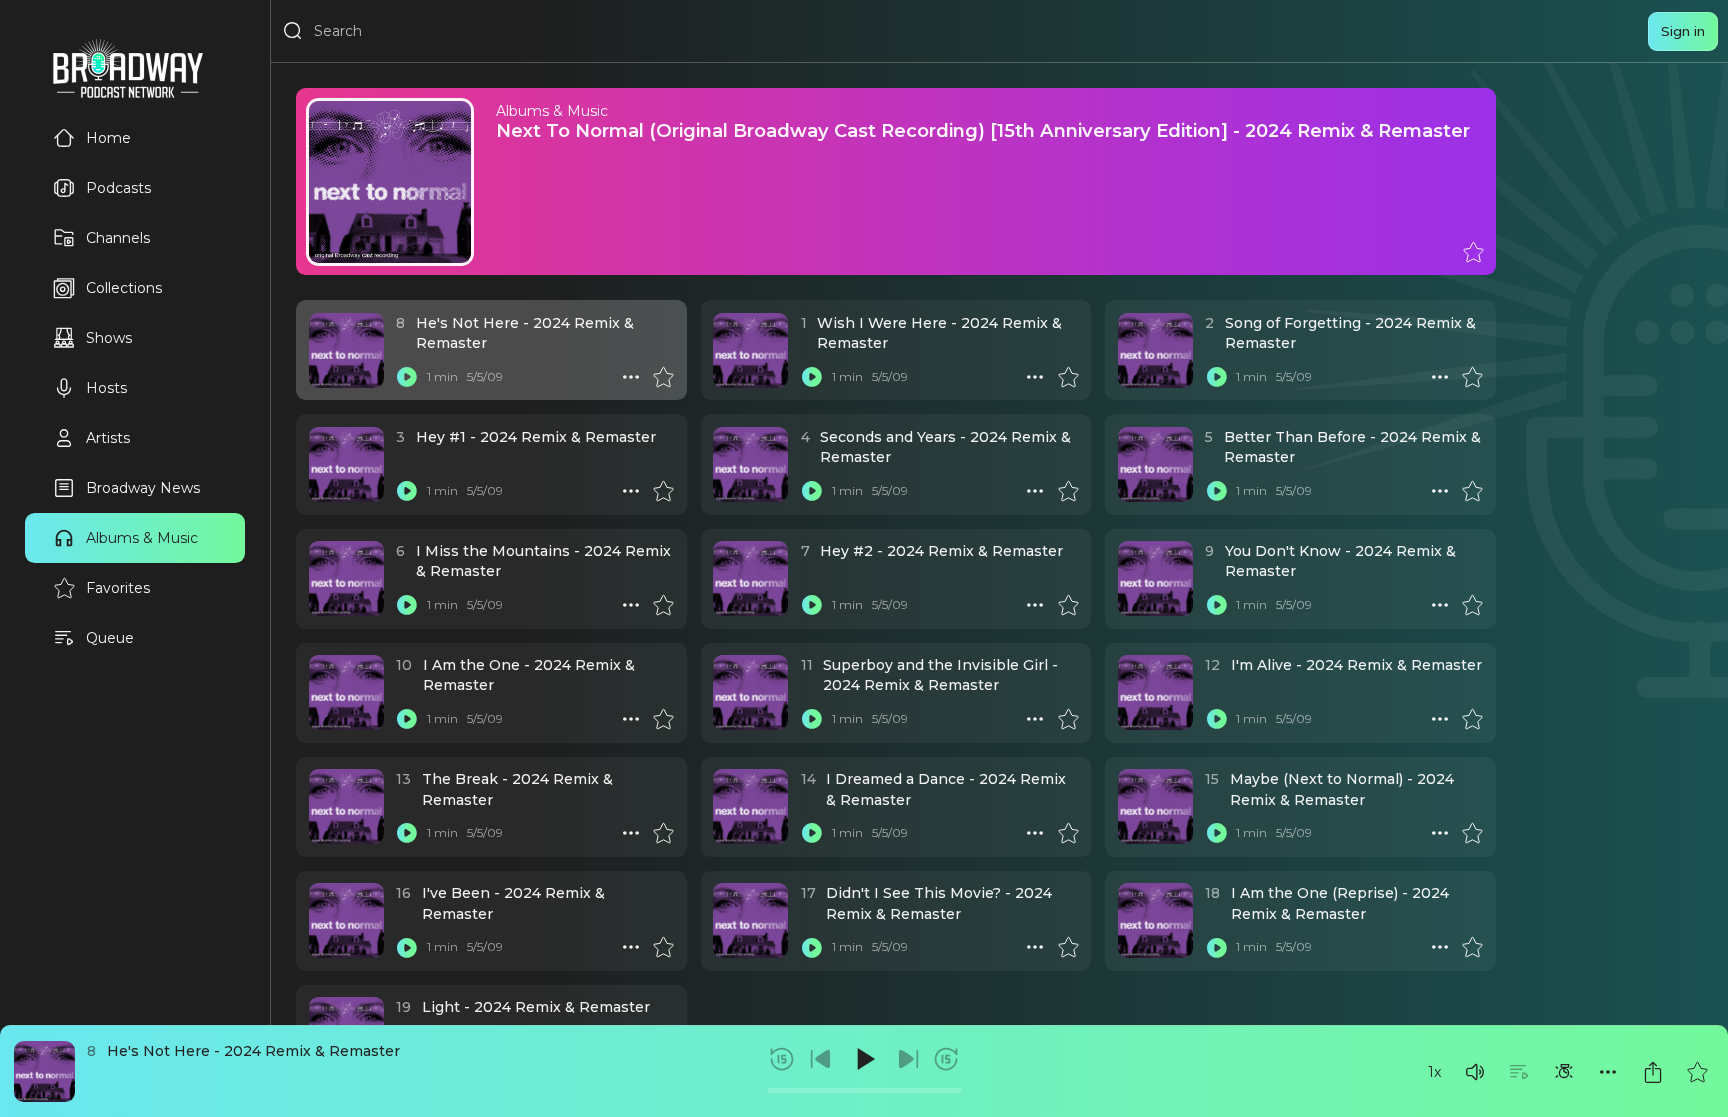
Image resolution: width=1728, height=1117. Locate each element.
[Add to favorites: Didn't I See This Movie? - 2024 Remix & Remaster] (1068, 947)
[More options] (1608, 1072)
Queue (110, 638)
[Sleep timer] (1564, 1072)
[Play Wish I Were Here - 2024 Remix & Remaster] (812, 377)
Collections (124, 288)
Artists (108, 438)
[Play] (864, 1059)
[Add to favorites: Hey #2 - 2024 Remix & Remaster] (1068, 605)
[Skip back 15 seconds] (782, 1059)
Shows (109, 338)
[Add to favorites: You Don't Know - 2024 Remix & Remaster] (1472, 605)
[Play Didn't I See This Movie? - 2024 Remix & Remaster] (812, 947)
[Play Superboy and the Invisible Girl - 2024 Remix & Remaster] (812, 719)
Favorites (118, 588)
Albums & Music (142, 538)
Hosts (106, 388)
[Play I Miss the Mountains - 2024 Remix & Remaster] (407, 605)
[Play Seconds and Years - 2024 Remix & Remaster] (812, 491)
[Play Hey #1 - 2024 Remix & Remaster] (407, 491)
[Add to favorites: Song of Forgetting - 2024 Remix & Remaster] (1472, 377)
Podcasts (118, 188)
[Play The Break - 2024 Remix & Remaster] (407, 833)
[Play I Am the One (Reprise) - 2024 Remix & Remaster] (1216, 947)
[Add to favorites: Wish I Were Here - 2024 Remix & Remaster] (1068, 377)
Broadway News (143, 488)
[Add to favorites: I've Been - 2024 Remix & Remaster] (663, 947)
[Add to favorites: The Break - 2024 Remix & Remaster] (663, 833)
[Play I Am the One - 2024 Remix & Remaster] (407, 719)
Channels (118, 238)
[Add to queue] (1519, 1072)
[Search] (293, 31)
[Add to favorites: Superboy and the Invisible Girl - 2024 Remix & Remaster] (1068, 719)
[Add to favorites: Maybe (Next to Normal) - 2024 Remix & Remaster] (1472, 833)
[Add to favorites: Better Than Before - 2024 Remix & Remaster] (1472, 491)
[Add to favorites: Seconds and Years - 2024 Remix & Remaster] (1068, 491)
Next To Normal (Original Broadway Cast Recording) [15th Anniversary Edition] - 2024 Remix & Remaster (983, 130)
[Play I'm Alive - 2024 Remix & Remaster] (1216, 719)
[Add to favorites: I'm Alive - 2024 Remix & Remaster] (1472, 719)
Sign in (1683, 31)
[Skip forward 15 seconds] (946, 1059)
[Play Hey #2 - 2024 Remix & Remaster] (812, 605)
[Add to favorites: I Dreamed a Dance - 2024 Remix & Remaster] (1068, 833)
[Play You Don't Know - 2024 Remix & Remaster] (1216, 605)
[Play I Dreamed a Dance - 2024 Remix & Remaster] (812, 833)
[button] (1475, 1072)
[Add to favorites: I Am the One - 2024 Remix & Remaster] (663, 719)
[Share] (1653, 1072)
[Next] (908, 1059)
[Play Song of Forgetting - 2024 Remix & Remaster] (1216, 377)
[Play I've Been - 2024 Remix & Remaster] (407, 947)
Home (108, 138)
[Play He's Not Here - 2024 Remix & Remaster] (407, 377)
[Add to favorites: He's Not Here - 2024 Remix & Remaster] (1697, 1072)
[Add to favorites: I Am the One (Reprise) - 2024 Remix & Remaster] (1472, 947)
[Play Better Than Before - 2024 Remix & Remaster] (1216, 491)
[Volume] (1475, 1072)
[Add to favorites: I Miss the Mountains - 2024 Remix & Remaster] (663, 605)
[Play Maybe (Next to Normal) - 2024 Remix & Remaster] (1216, 833)
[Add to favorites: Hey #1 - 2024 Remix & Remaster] (663, 491)
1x (1434, 1072)
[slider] (864, 1090)
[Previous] (821, 1059)
